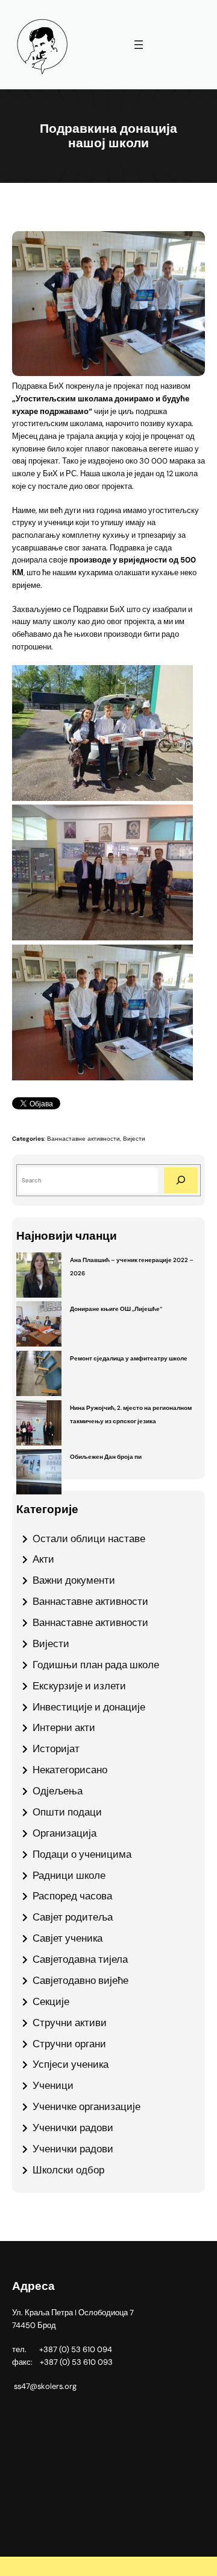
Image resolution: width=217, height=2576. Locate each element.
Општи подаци (67, 1812)
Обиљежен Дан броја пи (106, 1457)
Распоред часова (72, 1896)
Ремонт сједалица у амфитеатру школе (129, 1358)
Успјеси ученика (71, 2064)
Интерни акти (64, 1727)
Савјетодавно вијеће (80, 1980)
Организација (64, 1833)
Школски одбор (68, 2170)
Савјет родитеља (73, 1917)
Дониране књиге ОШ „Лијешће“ (116, 1309)
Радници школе (69, 1875)
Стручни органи (69, 2044)
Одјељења (58, 1791)
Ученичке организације (86, 2106)
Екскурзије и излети (79, 1686)
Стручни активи (70, 2023)
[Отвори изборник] (139, 45)
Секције (51, 2001)
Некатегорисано (70, 1770)
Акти (43, 1559)
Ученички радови (73, 2128)
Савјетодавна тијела (80, 1959)
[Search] (181, 1180)
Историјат (56, 1749)
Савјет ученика (68, 1938)
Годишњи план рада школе (96, 1665)
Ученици (53, 2085)
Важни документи (74, 1580)
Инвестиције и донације (89, 1707)
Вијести (134, 1139)
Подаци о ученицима (82, 1854)
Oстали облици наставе (89, 1538)
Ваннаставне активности (83, 1139)
